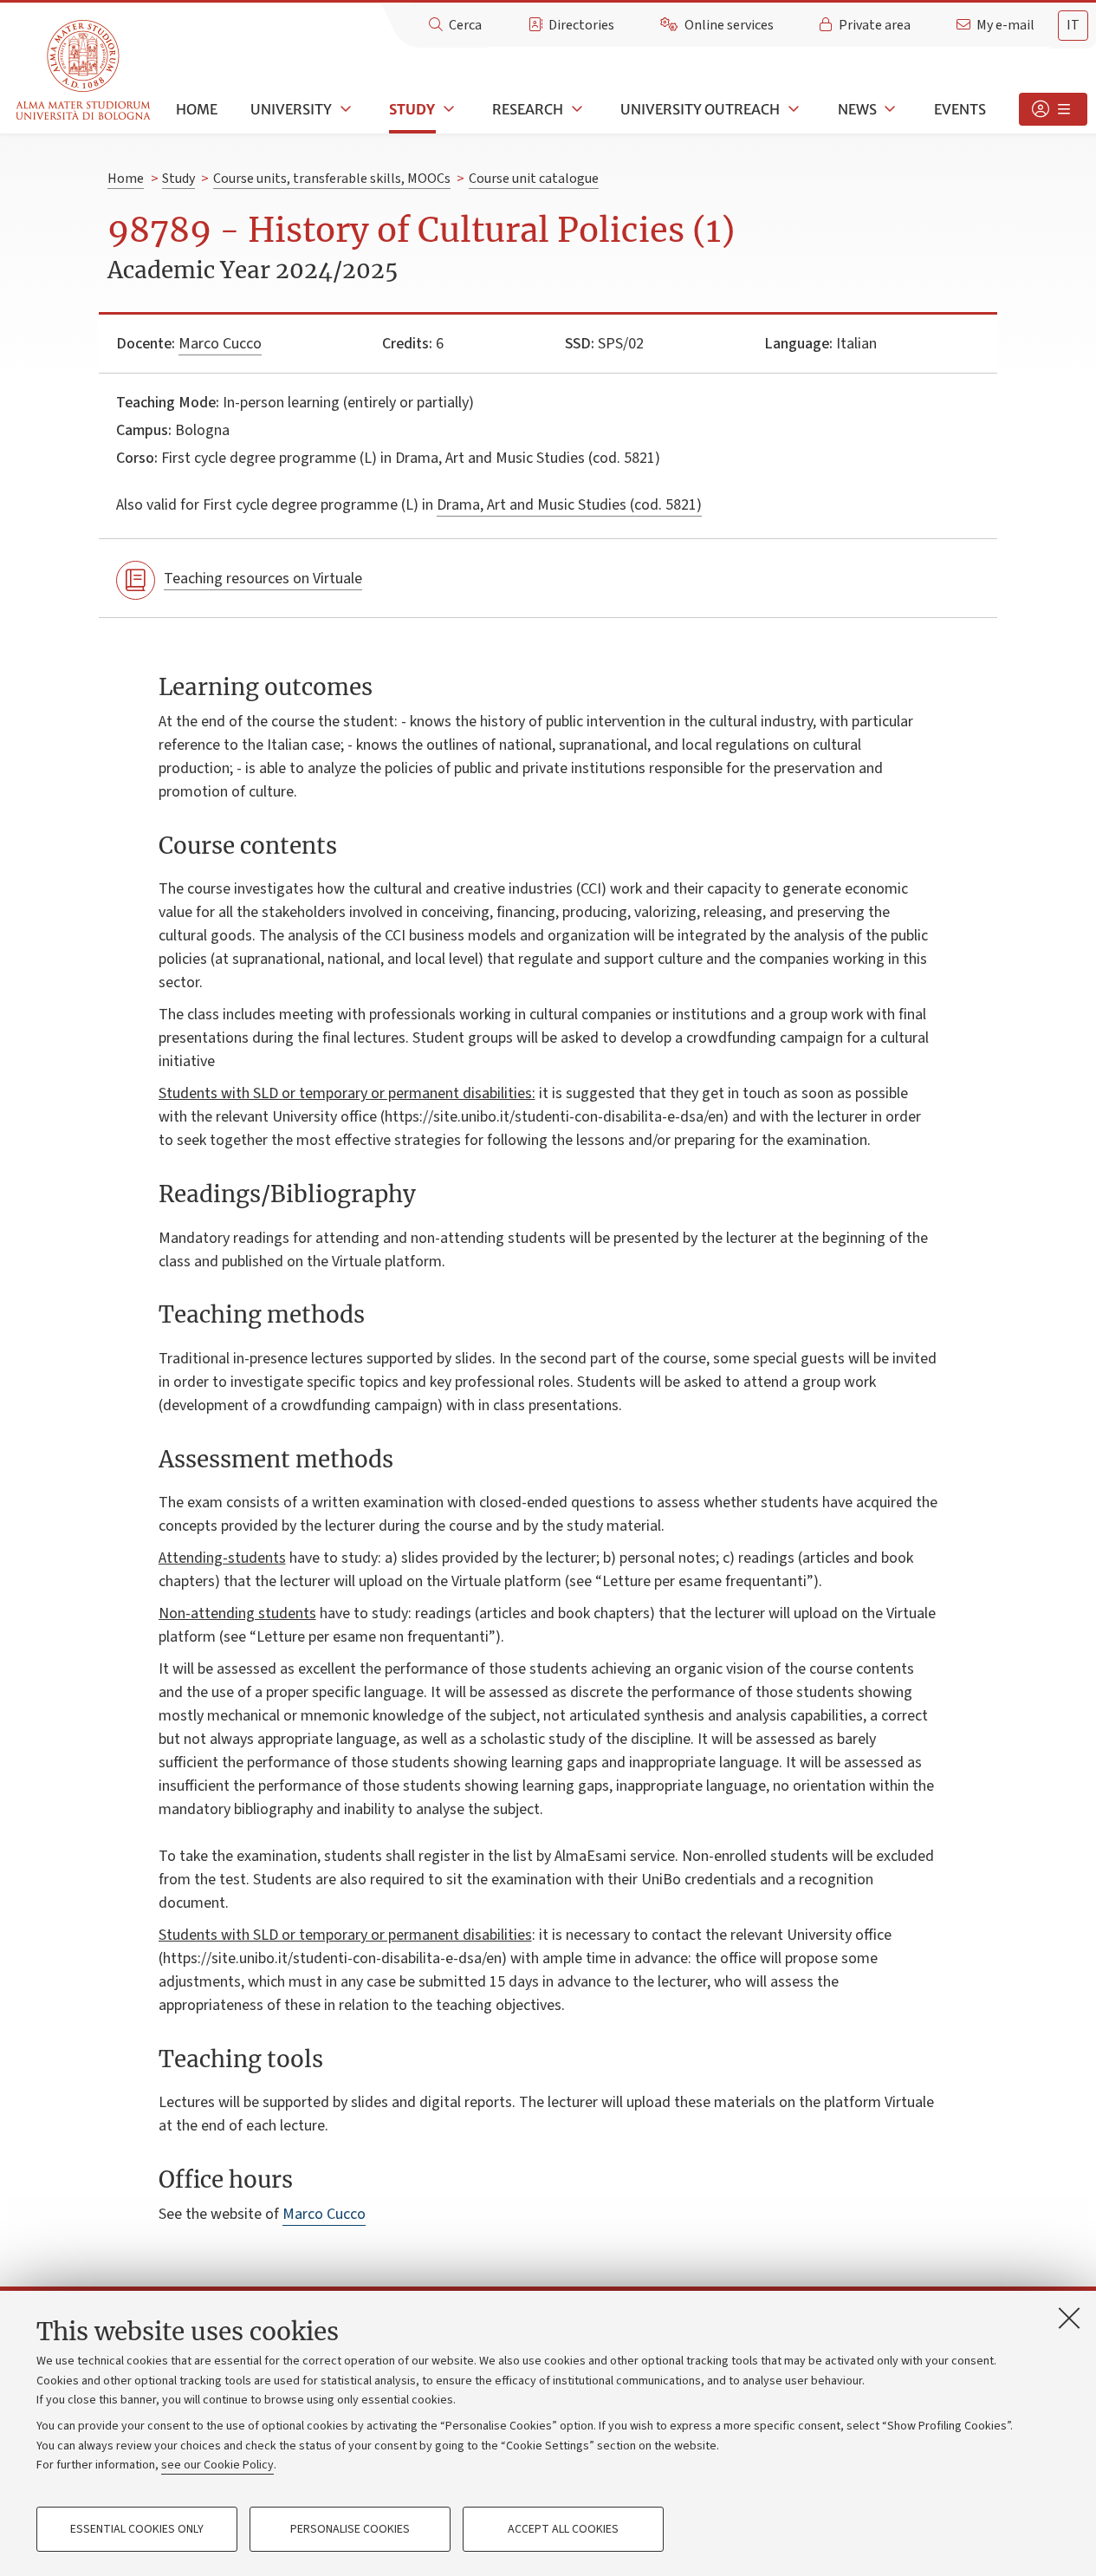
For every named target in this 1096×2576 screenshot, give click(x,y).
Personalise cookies (350, 2529)
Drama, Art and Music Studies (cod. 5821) (569, 505)
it (1073, 25)
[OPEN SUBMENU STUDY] (447, 109)
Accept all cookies (563, 2529)
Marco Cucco (220, 344)
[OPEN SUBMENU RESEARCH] (575, 109)
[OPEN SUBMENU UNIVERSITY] (344, 109)
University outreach (700, 109)
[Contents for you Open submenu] (1053, 109)
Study (412, 109)
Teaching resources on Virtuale (263, 579)
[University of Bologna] (84, 71)
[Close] (1069, 2318)
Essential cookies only (137, 2529)
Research (528, 109)
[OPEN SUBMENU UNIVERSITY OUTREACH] (792, 109)
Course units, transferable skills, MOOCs (332, 179)
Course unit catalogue (534, 179)
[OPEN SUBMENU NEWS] (889, 109)
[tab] (1073, 26)
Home (197, 109)
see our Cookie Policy (217, 2465)
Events (960, 109)
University (291, 109)
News (857, 109)
